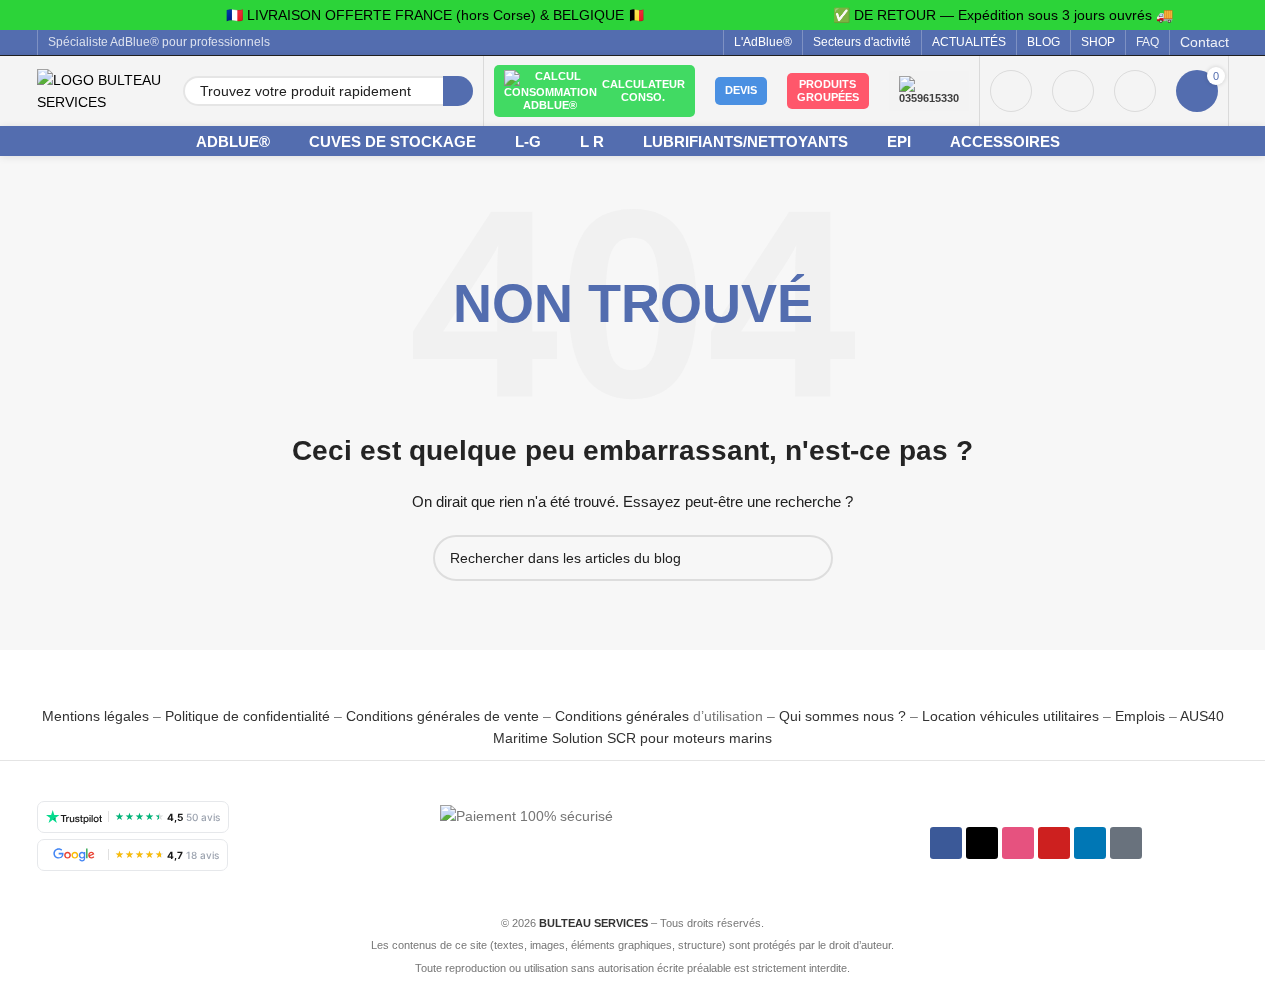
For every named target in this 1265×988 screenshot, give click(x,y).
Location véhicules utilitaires (1010, 716)
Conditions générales (622, 716)
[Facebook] (946, 843)
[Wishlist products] (1073, 91)
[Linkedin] (1090, 843)
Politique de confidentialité (247, 716)
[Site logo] (100, 90)
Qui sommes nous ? (842, 716)
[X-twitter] (982, 843)
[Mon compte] (1011, 91)
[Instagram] (1018, 843)
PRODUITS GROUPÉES (828, 90)
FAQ (1147, 42)
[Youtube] (1054, 843)
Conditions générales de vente (442, 716)
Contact (1204, 42)
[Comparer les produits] (1135, 91)
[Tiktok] (1126, 843)
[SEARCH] (458, 91)
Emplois (1140, 716)
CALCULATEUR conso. (643, 90)
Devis (741, 90)
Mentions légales (97, 716)
